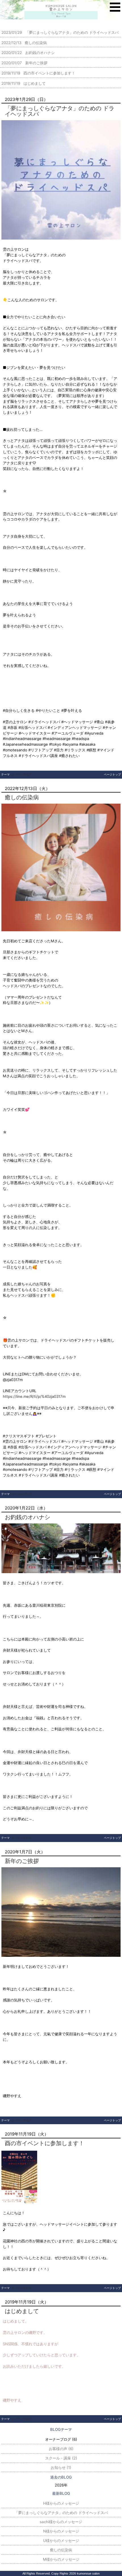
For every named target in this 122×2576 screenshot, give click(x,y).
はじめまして (22, 2311)
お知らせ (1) (61, 2467)
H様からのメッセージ (61, 2503)
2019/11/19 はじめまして (24, 83)
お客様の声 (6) (61, 2449)
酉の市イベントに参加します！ (45, 2143)
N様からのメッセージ (61, 2531)
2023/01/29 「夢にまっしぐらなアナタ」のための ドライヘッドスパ (60, 32)
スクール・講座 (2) (61, 2458)
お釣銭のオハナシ (28, 1517)
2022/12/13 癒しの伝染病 (24, 43)
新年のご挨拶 (22, 1861)
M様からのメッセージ (61, 2559)
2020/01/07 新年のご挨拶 (24, 63)
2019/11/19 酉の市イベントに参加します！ (38, 73)
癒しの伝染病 (22, 797)
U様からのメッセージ (61, 2540)
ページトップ (112, 774)
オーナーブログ (21, 774)
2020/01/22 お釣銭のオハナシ (28, 53)
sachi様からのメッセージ (61, 2522)
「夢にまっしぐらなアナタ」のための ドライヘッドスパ (60, 111)
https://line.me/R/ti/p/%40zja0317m (34, 1396)
